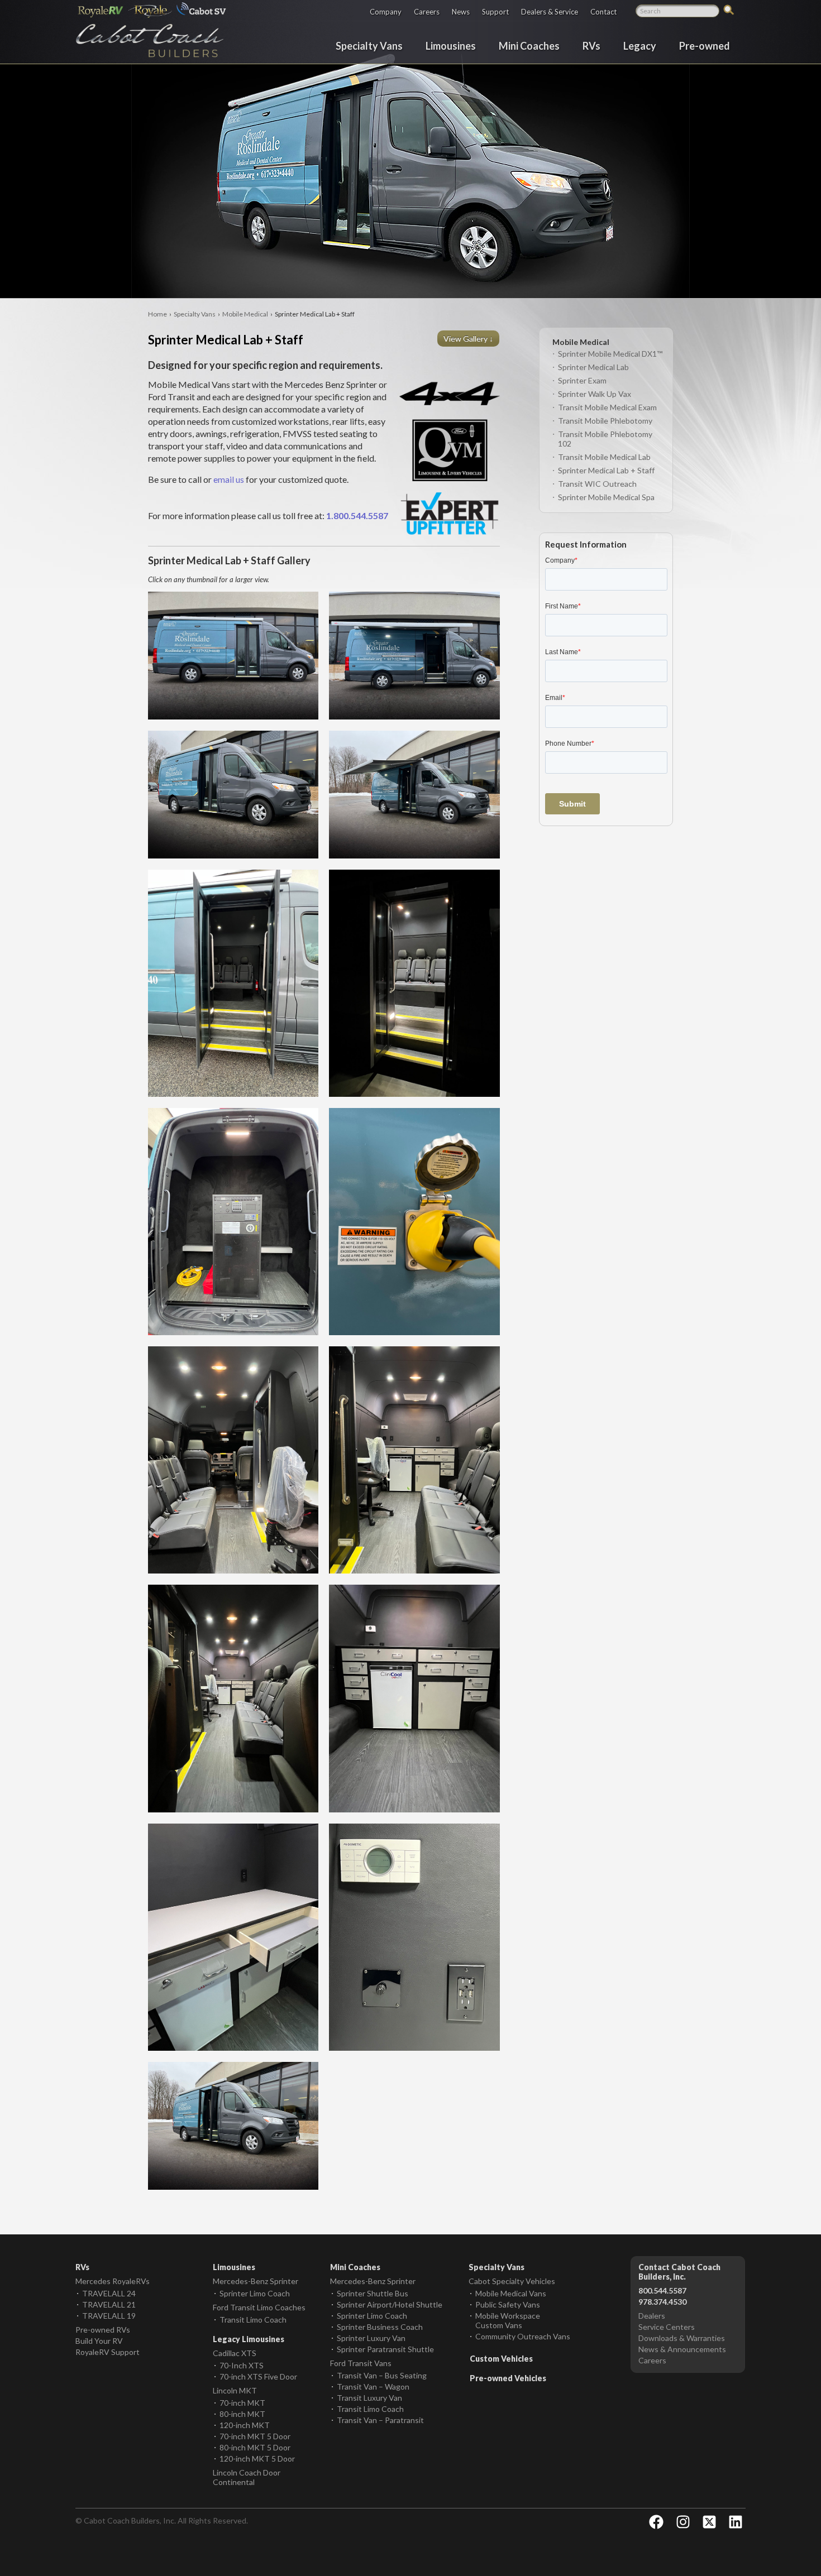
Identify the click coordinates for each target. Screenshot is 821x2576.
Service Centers (667, 2327)
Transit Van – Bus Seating (382, 2375)
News (461, 11)
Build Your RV (99, 2341)
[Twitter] (709, 2522)
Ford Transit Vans (361, 2363)
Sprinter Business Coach (380, 2327)
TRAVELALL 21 (109, 2304)
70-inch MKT (242, 2403)
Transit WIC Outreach (597, 484)
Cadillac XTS (235, 2353)
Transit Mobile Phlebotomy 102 (605, 439)
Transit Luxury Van (369, 2398)
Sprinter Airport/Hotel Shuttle (390, 2304)
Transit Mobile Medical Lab (604, 457)
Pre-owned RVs (103, 2330)
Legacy (640, 45)
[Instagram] (683, 2522)
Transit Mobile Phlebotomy (605, 421)
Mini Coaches (529, 45)
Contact (603, 11)
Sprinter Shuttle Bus (373, 2293)
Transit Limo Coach (253, 2320)
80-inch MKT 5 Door (255, 2447)
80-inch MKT (242, 2414)
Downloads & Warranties (682, 2338)
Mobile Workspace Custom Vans (508, 2320)
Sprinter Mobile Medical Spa (606, 497)
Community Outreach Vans (523, 2336)
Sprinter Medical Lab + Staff (606, 470)
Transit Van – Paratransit (380, 2420)
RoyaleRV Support (108, 2352)
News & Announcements (682, 2349)
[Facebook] (656, 2522)
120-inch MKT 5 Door (257, 2459)
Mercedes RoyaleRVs (113, 2281)
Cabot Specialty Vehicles (512, 2281)
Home (157, 314)
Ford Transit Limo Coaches (259, 2307)
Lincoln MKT (235, 2390)
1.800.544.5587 (357, 515)
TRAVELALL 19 (109, 2316)
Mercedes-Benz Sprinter (256, 2281)
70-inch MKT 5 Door (255, 2436)
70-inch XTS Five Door (258, 2376)
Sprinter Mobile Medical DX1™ (610, 354)
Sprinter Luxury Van (371, 2338)
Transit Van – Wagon (373, 2386)
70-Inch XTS (242, 2365)
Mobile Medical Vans (511, 2293)
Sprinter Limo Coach (255, 2293)
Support (495, 11)
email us (229, 479)
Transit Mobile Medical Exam (607, 407)
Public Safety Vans (508, 2304)
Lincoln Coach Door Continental (247, 2477)
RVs (591, 45)
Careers (427, 11)
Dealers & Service (550, 11)
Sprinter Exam (582, 380)
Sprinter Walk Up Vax (595, 394)
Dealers (652, 2316)
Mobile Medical (245, 314)
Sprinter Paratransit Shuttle (385, 2349)
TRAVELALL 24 (109, 2293)
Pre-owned (705, 45)
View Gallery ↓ (469, 339)
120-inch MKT (245, 2425)
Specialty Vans (369, 45)
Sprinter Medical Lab (593, 367)
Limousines (451, 45)
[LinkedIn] (736, 2522)
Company (386, 11)
